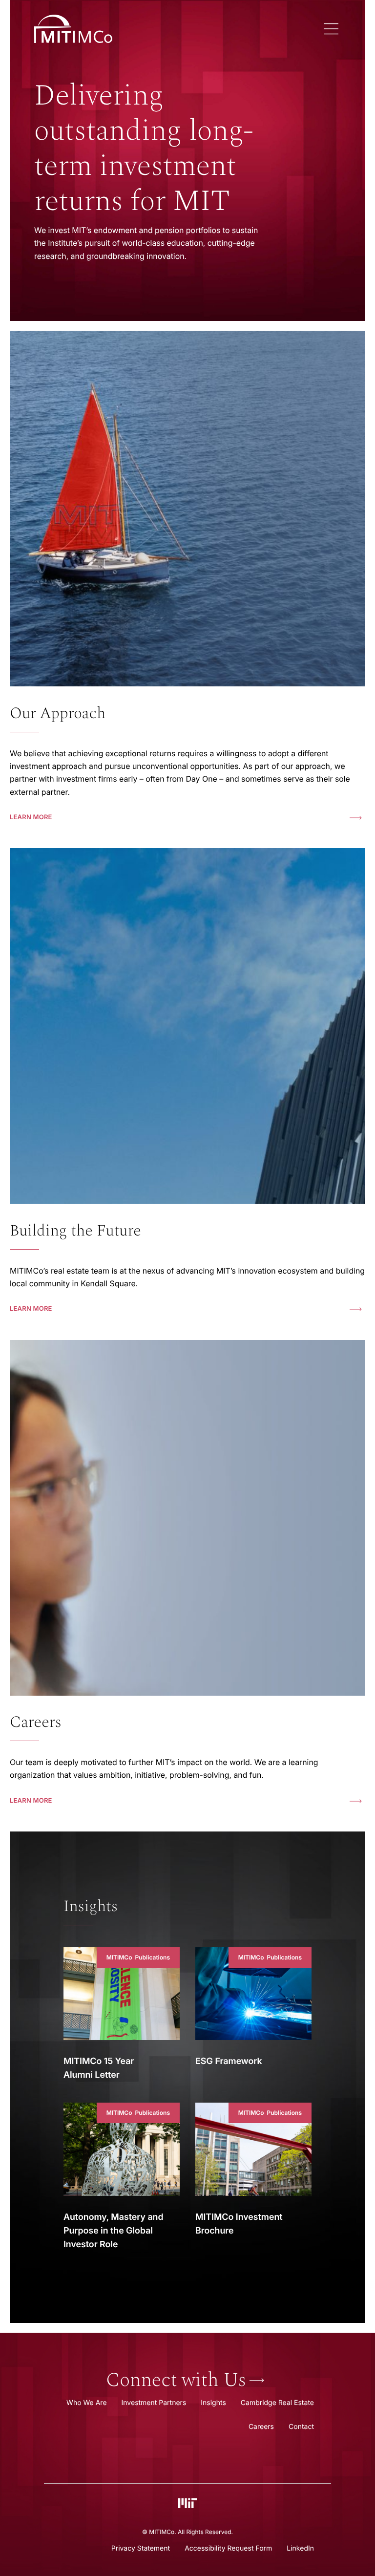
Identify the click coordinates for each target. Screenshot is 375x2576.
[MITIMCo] (175, 29)
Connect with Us (176, 2381)
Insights (91, 1907)
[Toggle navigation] (331, 29)
